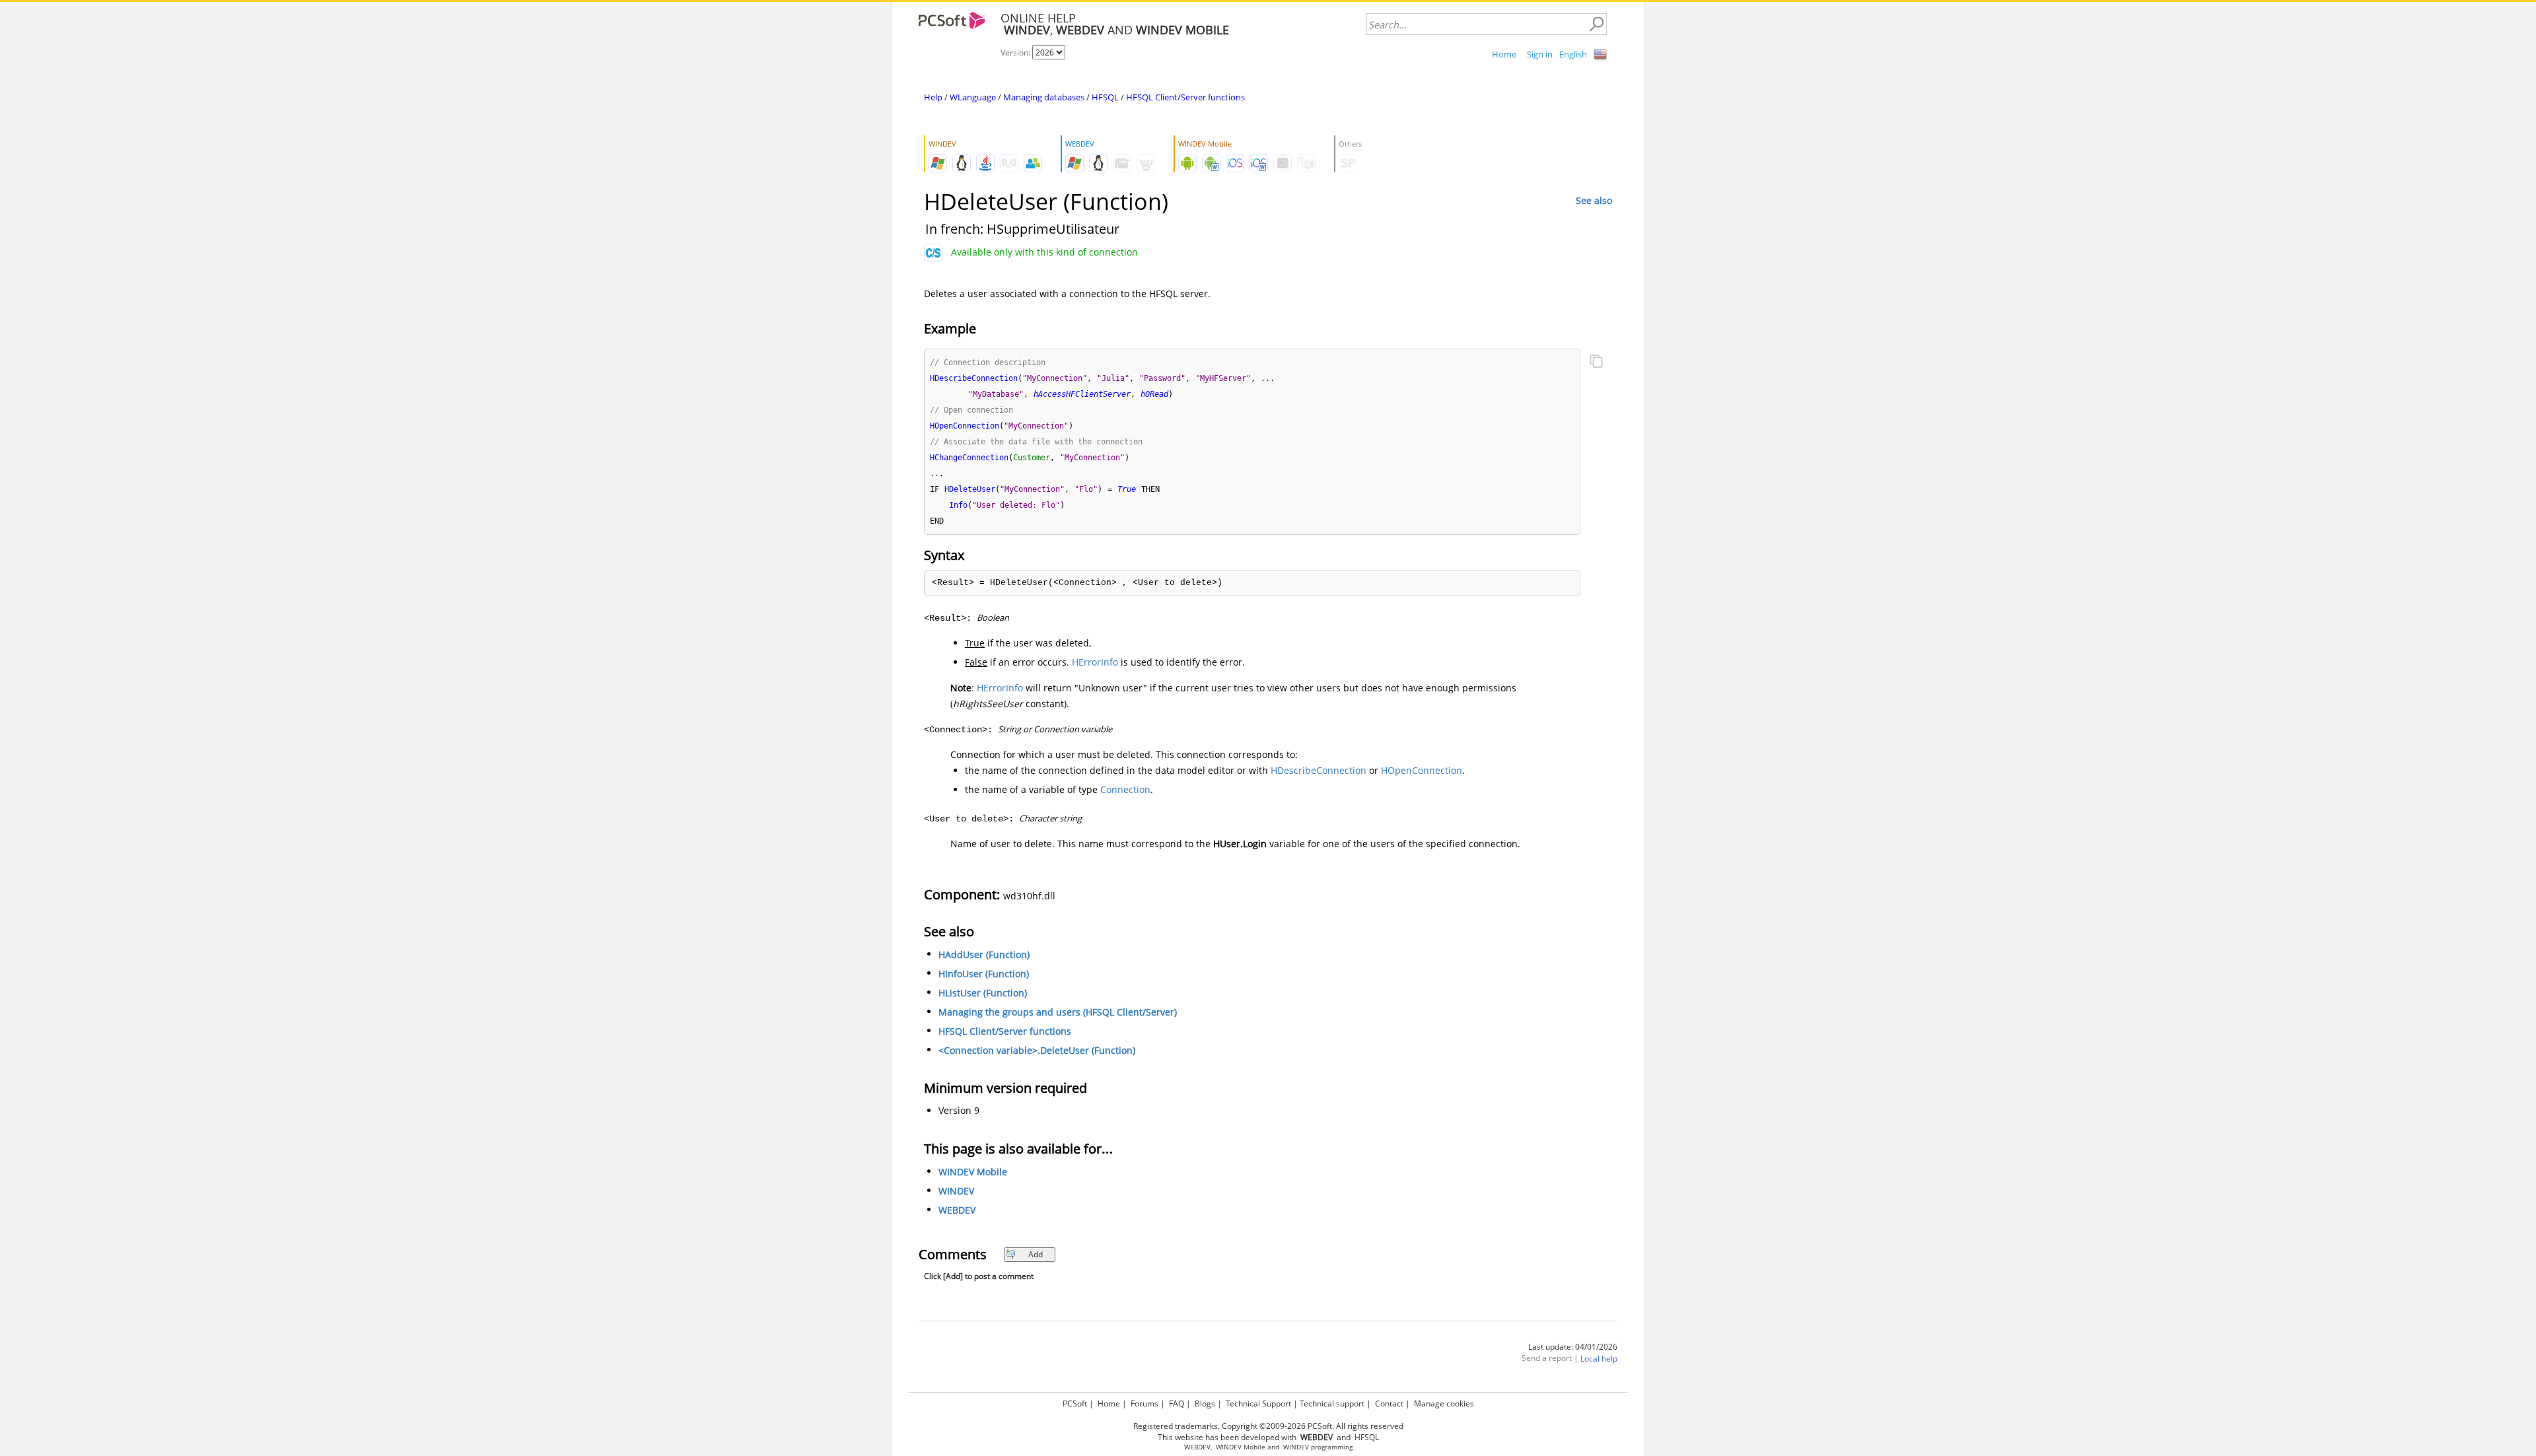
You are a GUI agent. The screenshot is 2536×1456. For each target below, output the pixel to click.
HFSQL (1105, 97)
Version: (1016, 52)
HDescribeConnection (1319, 770)
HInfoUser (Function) (984, 974)
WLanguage (973, 97)
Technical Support (1258, 1404)
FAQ (1177, 1404)
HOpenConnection (1422, 770)
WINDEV (956, 1191)
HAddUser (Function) (984, 954)
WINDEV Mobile (973, 1172)
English (1573, 54)
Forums (1145, 1404)
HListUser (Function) (983, 993)
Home (1504, 54)
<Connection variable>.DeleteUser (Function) (1037, 1050)
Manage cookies (1444, 1404)
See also (1594, 200)
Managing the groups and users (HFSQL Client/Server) (1058, 1012)
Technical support (1332, 1404)
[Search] (1596, 24)
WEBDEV (957, 1210)
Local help (1599, 1359)
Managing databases (1044, 97)
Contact (1389, 1404)
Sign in (1540, 54)
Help (933, 97)
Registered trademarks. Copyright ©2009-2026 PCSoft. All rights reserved (1268, 1426)
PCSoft (1075, 1404)
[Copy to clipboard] (1596, 363)
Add (1036, 1254)
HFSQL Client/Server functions (1185, 97)
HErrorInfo (1095, 662)
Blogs (1205, 1404)
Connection (1125, 789)
